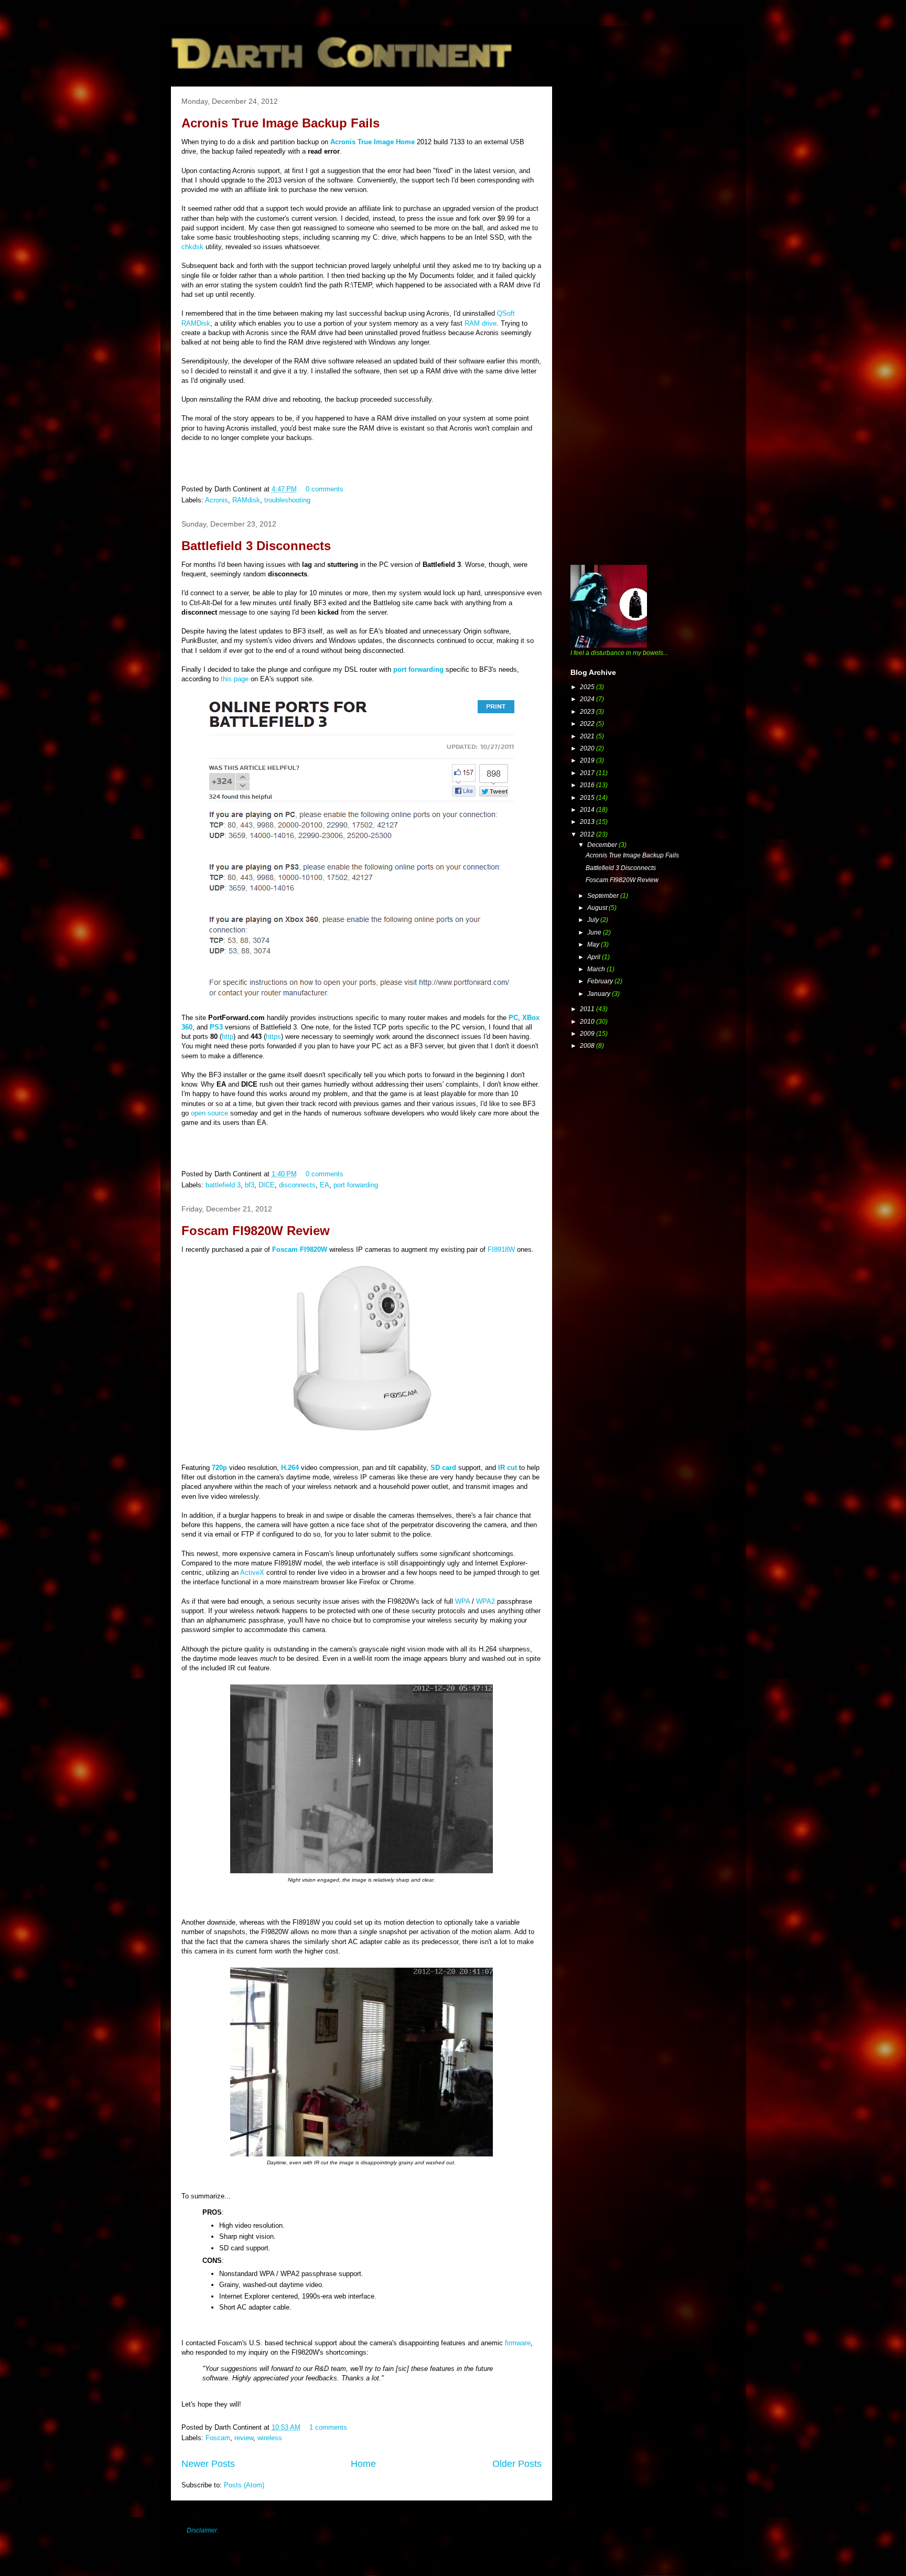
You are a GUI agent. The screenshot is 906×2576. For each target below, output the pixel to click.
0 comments (325, 489)
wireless (270, 2438)
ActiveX (252, 1573)
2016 (588, 785)
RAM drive (481, 323)
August (598, 908)
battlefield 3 (223, 1185)
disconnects (297, 1185)
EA (325, 1185)
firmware (518, 2343)
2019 (588, 760)
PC (513, 1018)
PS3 (216, 1027)
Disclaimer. (203, 2530)
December (603, 845)
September (604, 896)
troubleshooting (287, 500)
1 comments (328, 2427)
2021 (588, 736)
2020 (588, 748)
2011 (588, 1009)
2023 (588, 712)
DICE (267, 1185)
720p (219, 1468)
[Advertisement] (649, 160)
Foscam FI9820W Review (256, 1231)
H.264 (290, 1468)
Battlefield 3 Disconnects (256, 546)
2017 (588, 773)
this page (235, 679)
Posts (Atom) (244, 2485)
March (597, 969)
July (594, 920)
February (601, 981)
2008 (588, 1046)
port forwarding (356, 1185)
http (228, 1037)
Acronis (217, 500)
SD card (443, 1468)
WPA (462, 1601)
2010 (588, 1022)
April (595, 957)
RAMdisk (246, 500)
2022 (588, 724)
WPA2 (486, 1601)
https (273, 1037)
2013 (588, 822)
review (244, 2438)
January (600, 994)
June (595, 932)
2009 (588, 1034)
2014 (588, 810)
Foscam (218, 2438)
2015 (588, 798)
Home (363, 2464)
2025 (588, 687)
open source (209, 1113)
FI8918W (501, 1249)
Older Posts (517, 2464)
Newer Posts (208, 2464)
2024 (588, 699)
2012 (588, 834)
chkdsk (192, 247)
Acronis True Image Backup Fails (281, 123)
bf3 (250, 1185)
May (594, 944)
